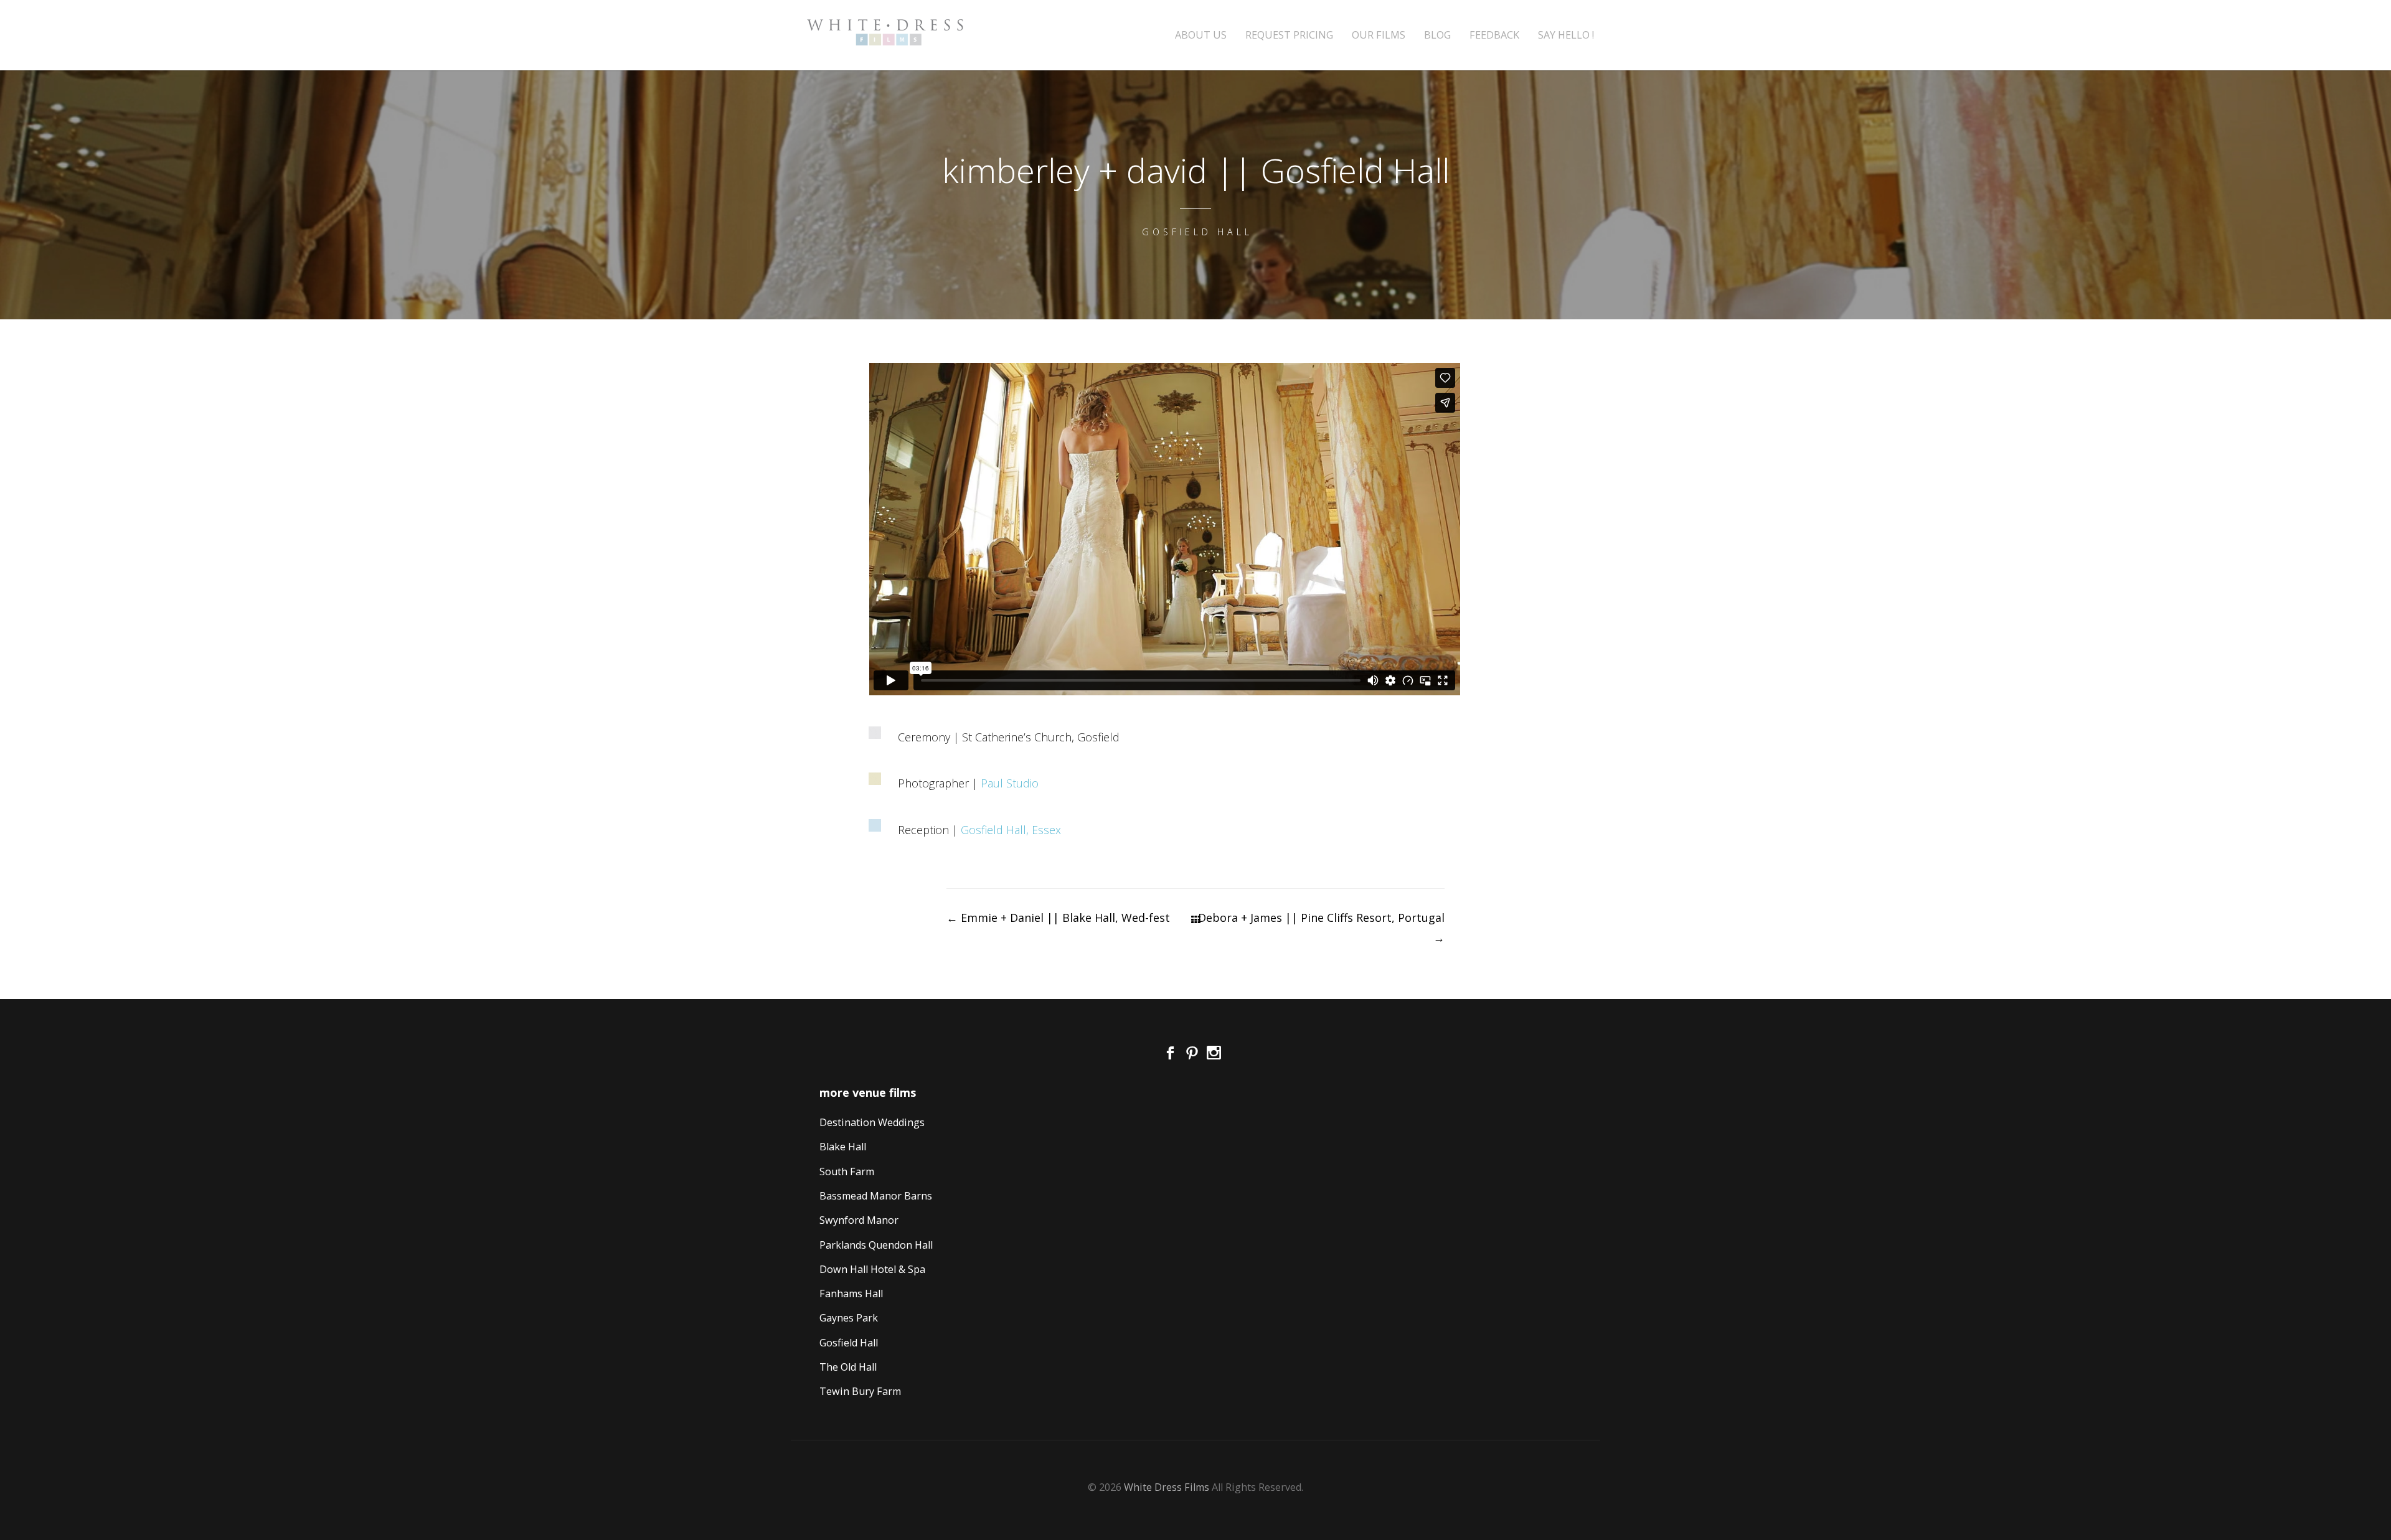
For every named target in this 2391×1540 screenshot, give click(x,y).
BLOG (1437, 35)
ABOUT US (1201, 35)
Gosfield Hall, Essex (1011, 830)
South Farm (847, 1171)
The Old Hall (848, 1367)
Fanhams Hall (851, 1294)
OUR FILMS (1379, 35)
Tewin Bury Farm (860, 1391)
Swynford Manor (859, 1220)
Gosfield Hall (849, 1343)
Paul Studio (1010, 783)
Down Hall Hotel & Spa (872, 1269)
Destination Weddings (872, 1122)
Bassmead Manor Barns (876, 1196)
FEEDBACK (1494, 35)
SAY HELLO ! (1566, 35)
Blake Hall (843, 1147)
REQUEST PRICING (1289, 35)
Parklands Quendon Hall (876, 1245)
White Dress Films (1167, 1487)
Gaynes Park (849, 1318)
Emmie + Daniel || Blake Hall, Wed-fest (1058, 918)
